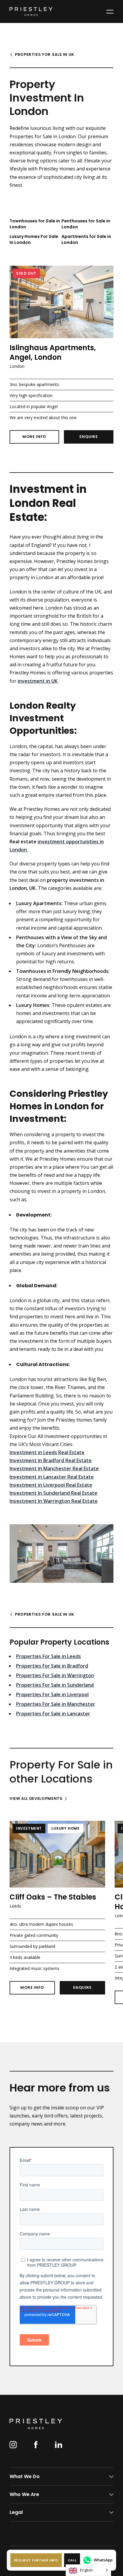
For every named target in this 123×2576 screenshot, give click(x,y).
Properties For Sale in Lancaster (53, 1714)
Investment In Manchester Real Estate (54, 1468)
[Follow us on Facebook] (36, 2445)
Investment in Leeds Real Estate (47, 1452)
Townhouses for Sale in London (35, 224)
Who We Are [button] (24, 2494)
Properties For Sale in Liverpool (52, 1694)
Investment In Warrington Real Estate (54, 1501)
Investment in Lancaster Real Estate (52, 1477)
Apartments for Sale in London (86, 239)
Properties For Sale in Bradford (52, 1666)
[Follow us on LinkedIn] (59, 2445)
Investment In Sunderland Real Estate (53, 1493)
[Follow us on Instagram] (13, 2445)
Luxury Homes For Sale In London (34, 239)
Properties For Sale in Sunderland (55, 1685)
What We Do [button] (25, 2476)
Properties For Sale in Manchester (56, 1704)
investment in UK (38, 681)
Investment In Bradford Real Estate (51, 1460)
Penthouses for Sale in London (86, 224)
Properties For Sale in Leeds (49, 1656)
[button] (36, 2560)
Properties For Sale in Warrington (55, 1675)
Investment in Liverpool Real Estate (51, 1485)
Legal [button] (16, 2512)
